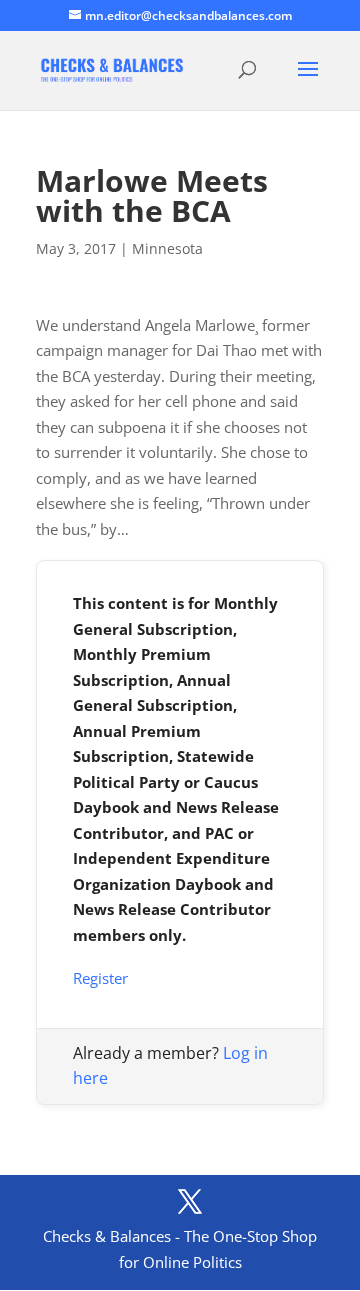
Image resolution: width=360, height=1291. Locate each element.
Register (100, 978)
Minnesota (167, 248)
